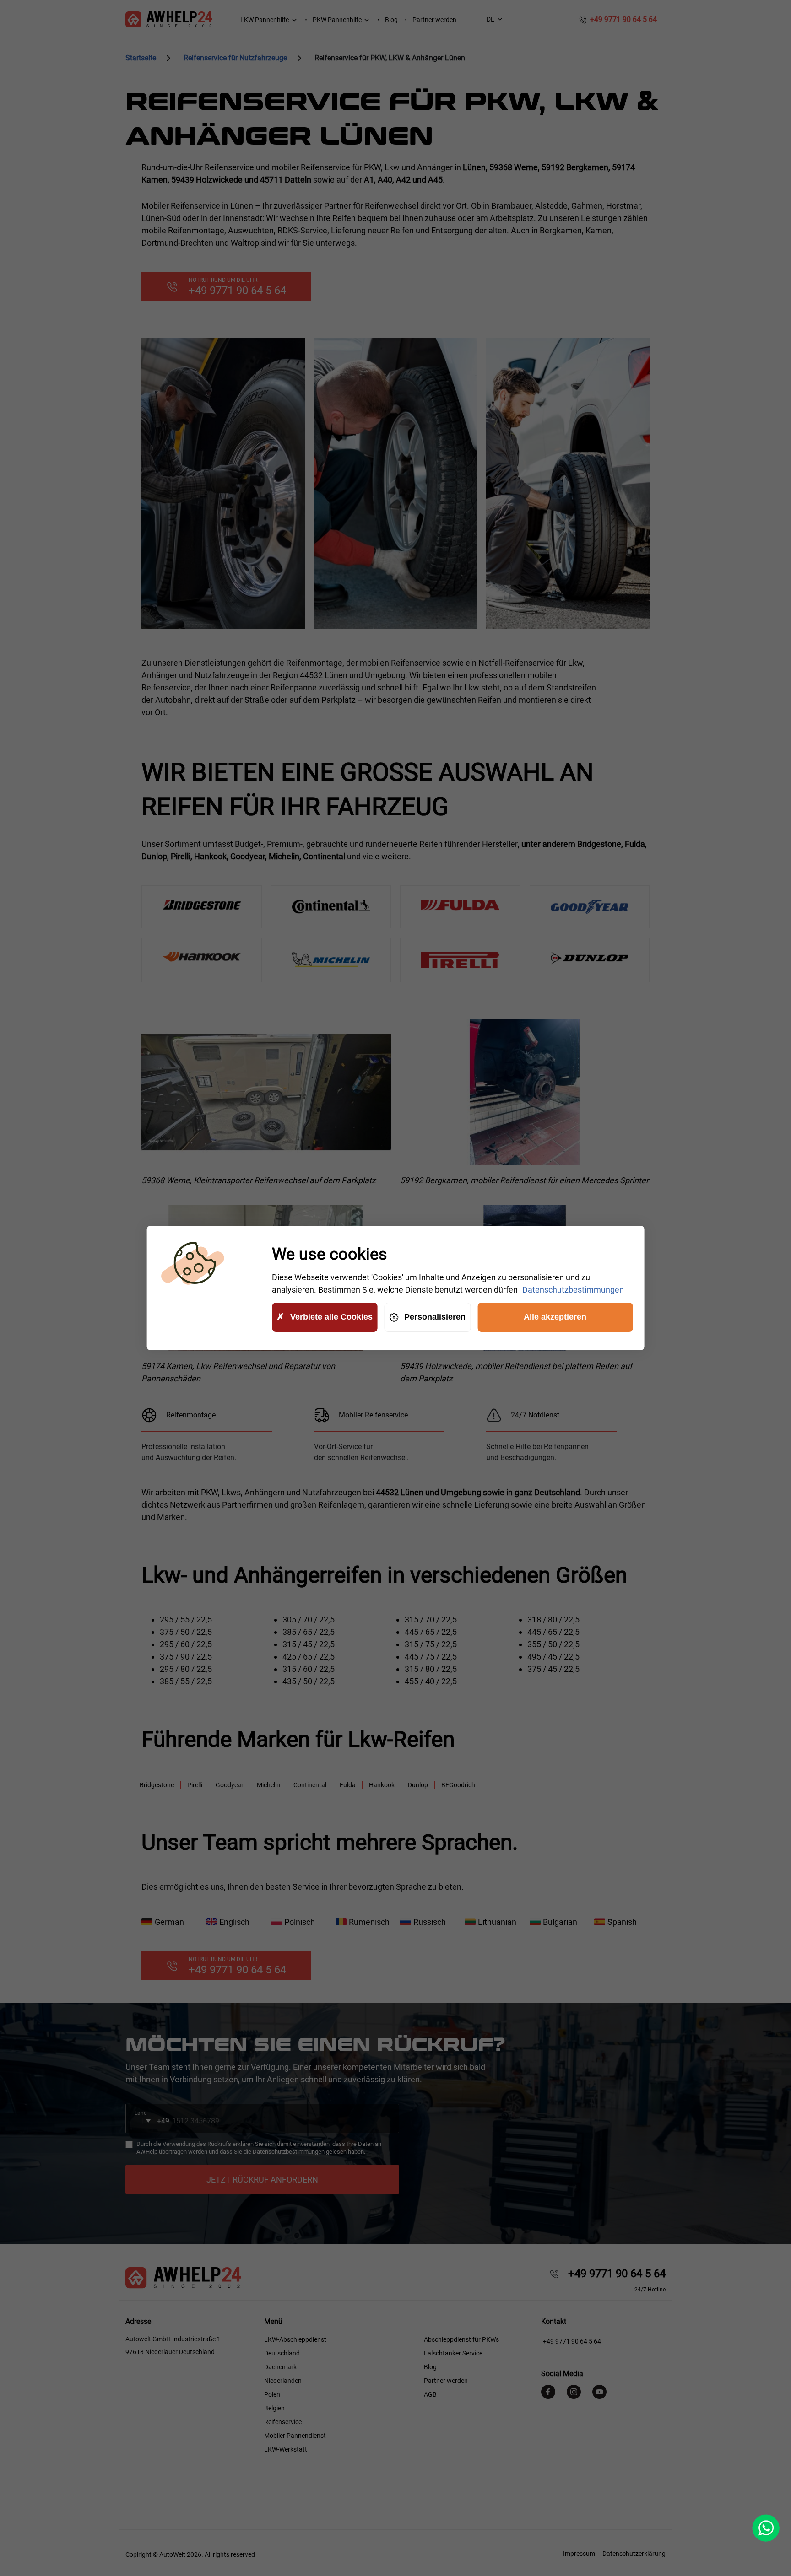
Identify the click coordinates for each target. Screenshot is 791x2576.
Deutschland (282, 2353)
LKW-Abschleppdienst (295, 2339)
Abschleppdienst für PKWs (461, 2339)
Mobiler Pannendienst (295, 2436)
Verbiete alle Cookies (331, 1317)
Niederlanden (283, 2381)
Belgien (274, 2408)
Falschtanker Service (453, 2353)
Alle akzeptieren (555, 1317)
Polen (272, 2394)
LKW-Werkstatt (286, 2449)
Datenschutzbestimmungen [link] (573, 1290)
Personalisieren (435, 1317)
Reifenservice (283, 2422)
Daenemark (280, 2367)
